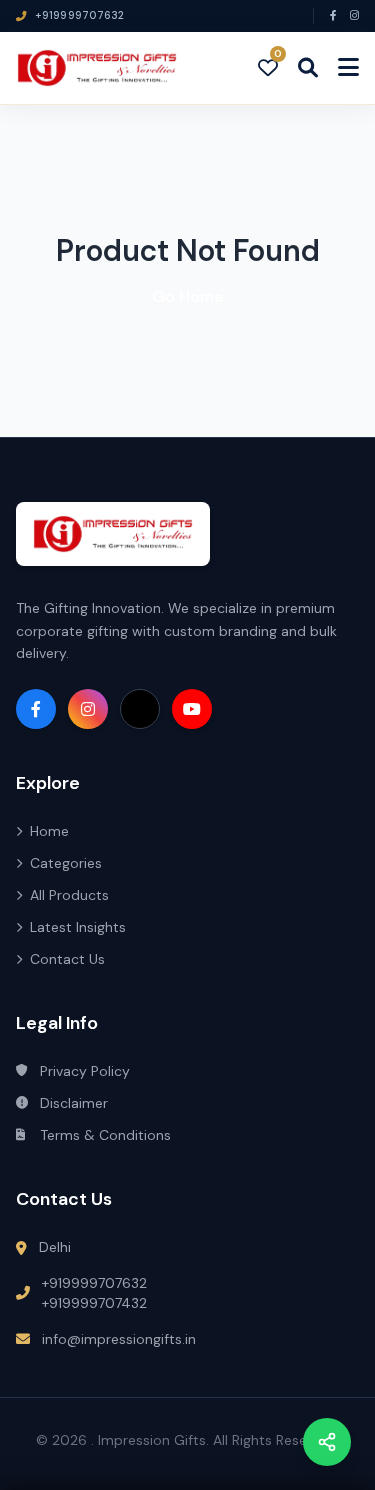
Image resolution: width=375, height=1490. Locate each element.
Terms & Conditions (105, 1135)
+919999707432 (94, 1303)
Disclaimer (74, 1103)
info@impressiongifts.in (119, 1339)
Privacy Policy (85, 1071)
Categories (66, 863)
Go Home (188, 296)
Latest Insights (78, 927)
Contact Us (67, 959)
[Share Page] (327, 1442)
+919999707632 (94, 1283)
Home (49, 831)
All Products (69, 895)
